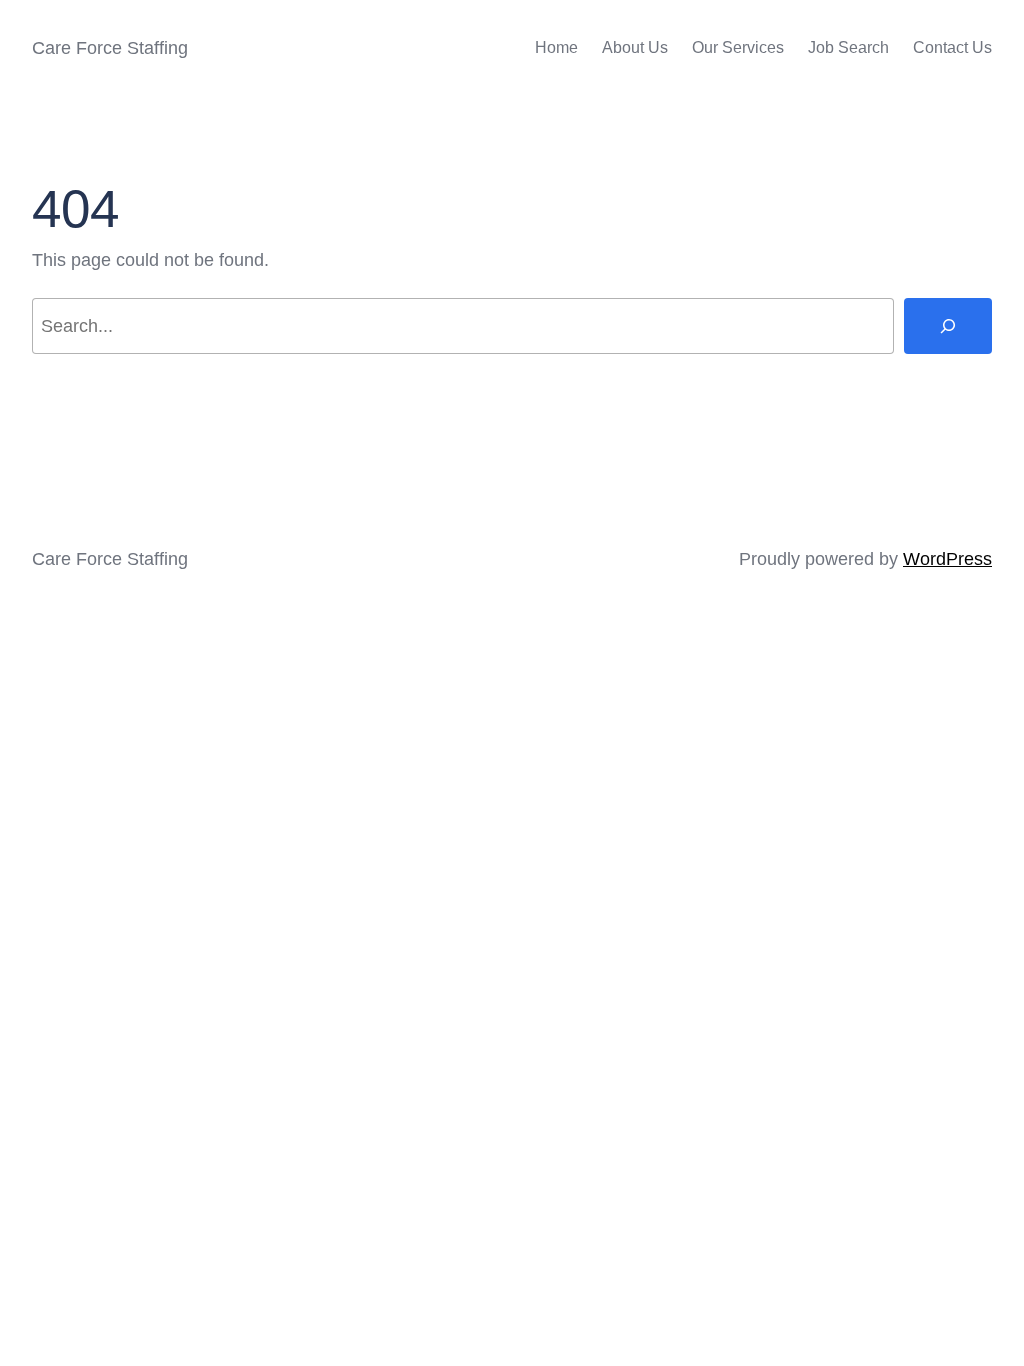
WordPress (947, 559)
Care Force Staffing (110, 48)
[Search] (948, 326)
